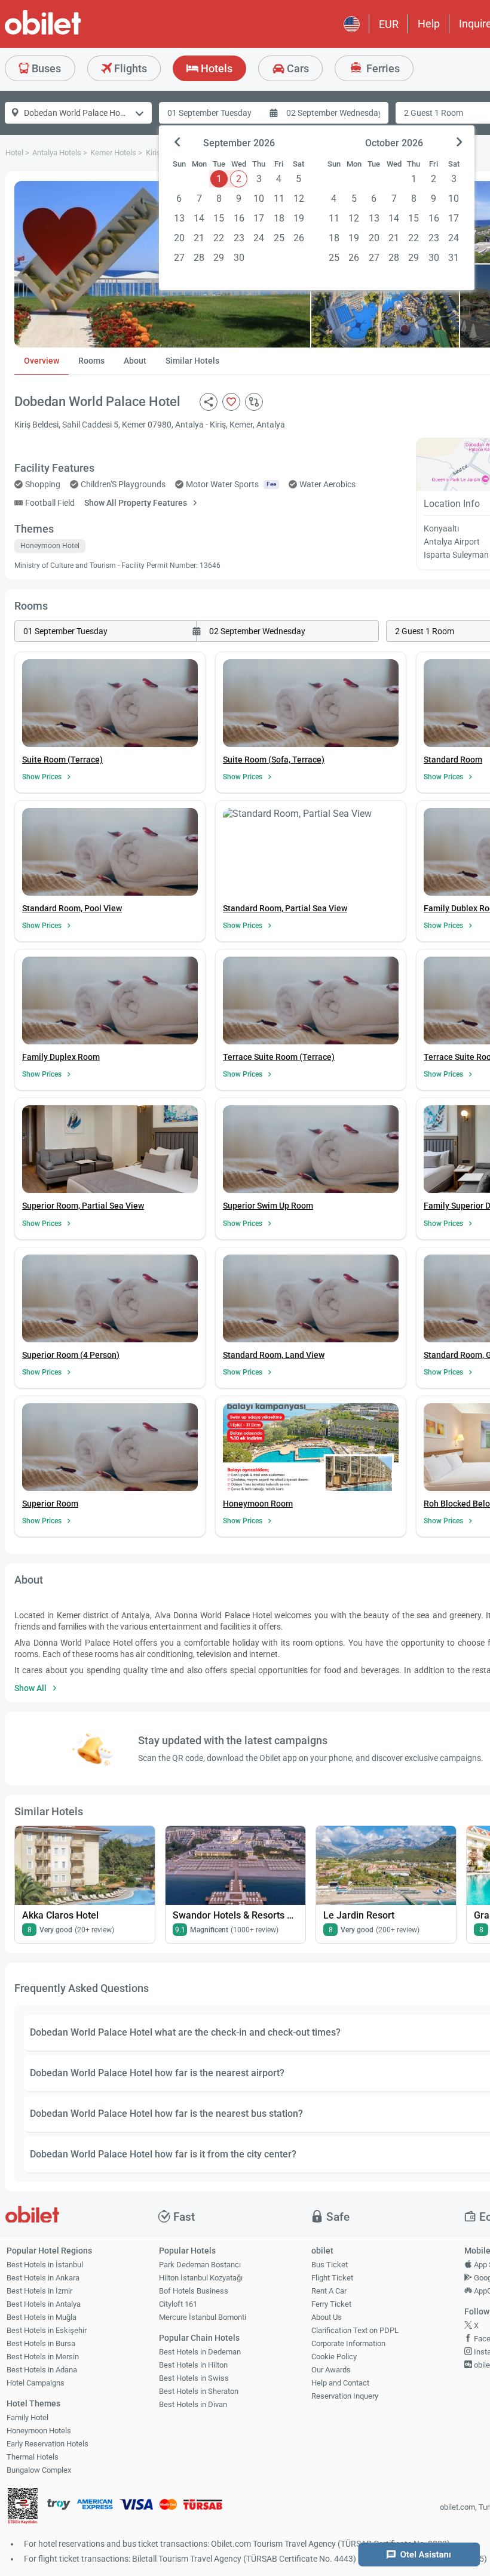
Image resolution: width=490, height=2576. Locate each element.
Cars (297, 68)
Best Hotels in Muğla (42, 2317)
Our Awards (331, 2370)
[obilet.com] (72, 33)
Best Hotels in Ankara (43, 2278)
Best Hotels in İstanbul (45, 2265)
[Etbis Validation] (23, 2508)
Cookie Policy (334, 2357)
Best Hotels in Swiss (194, 2378)
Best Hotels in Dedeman (200, 2352)
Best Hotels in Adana (42, 2370)
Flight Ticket (332, 2278)
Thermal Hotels (33, 2457)
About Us (327, 2317)
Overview (42, 361)
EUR (389, 24)
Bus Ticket (330, 2265)
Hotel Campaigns (36, 2383)
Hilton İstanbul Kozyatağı (201, 2278)
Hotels (215, 68)
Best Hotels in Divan (193, 2404)
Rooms (91, 361)
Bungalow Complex (39, 2470)
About (135, 361)
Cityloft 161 (178, 2304)
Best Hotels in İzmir (39, 2291)
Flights (129, 68)
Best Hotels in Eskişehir (47, 2330)
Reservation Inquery (345, 2396)
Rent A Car (329, 2291)
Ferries (382, 68)
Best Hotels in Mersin (43, 2357)
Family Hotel (27, 2417)
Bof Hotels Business (194, 2291)
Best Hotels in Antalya (44, 2304)
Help (429, 24)
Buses (45, 68)
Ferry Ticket (331, 2304)
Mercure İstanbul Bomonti (203, 2317)
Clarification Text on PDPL (355, 2330)
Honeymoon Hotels (39, 2431)
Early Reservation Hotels (48, 2444)
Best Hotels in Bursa (41, 2343)
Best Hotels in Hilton (193, 2365)
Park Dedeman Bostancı (200, 2265)
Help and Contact (340, 2383)
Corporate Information (348, 2343)
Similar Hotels (192, 361)
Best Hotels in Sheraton (199, 2391)
